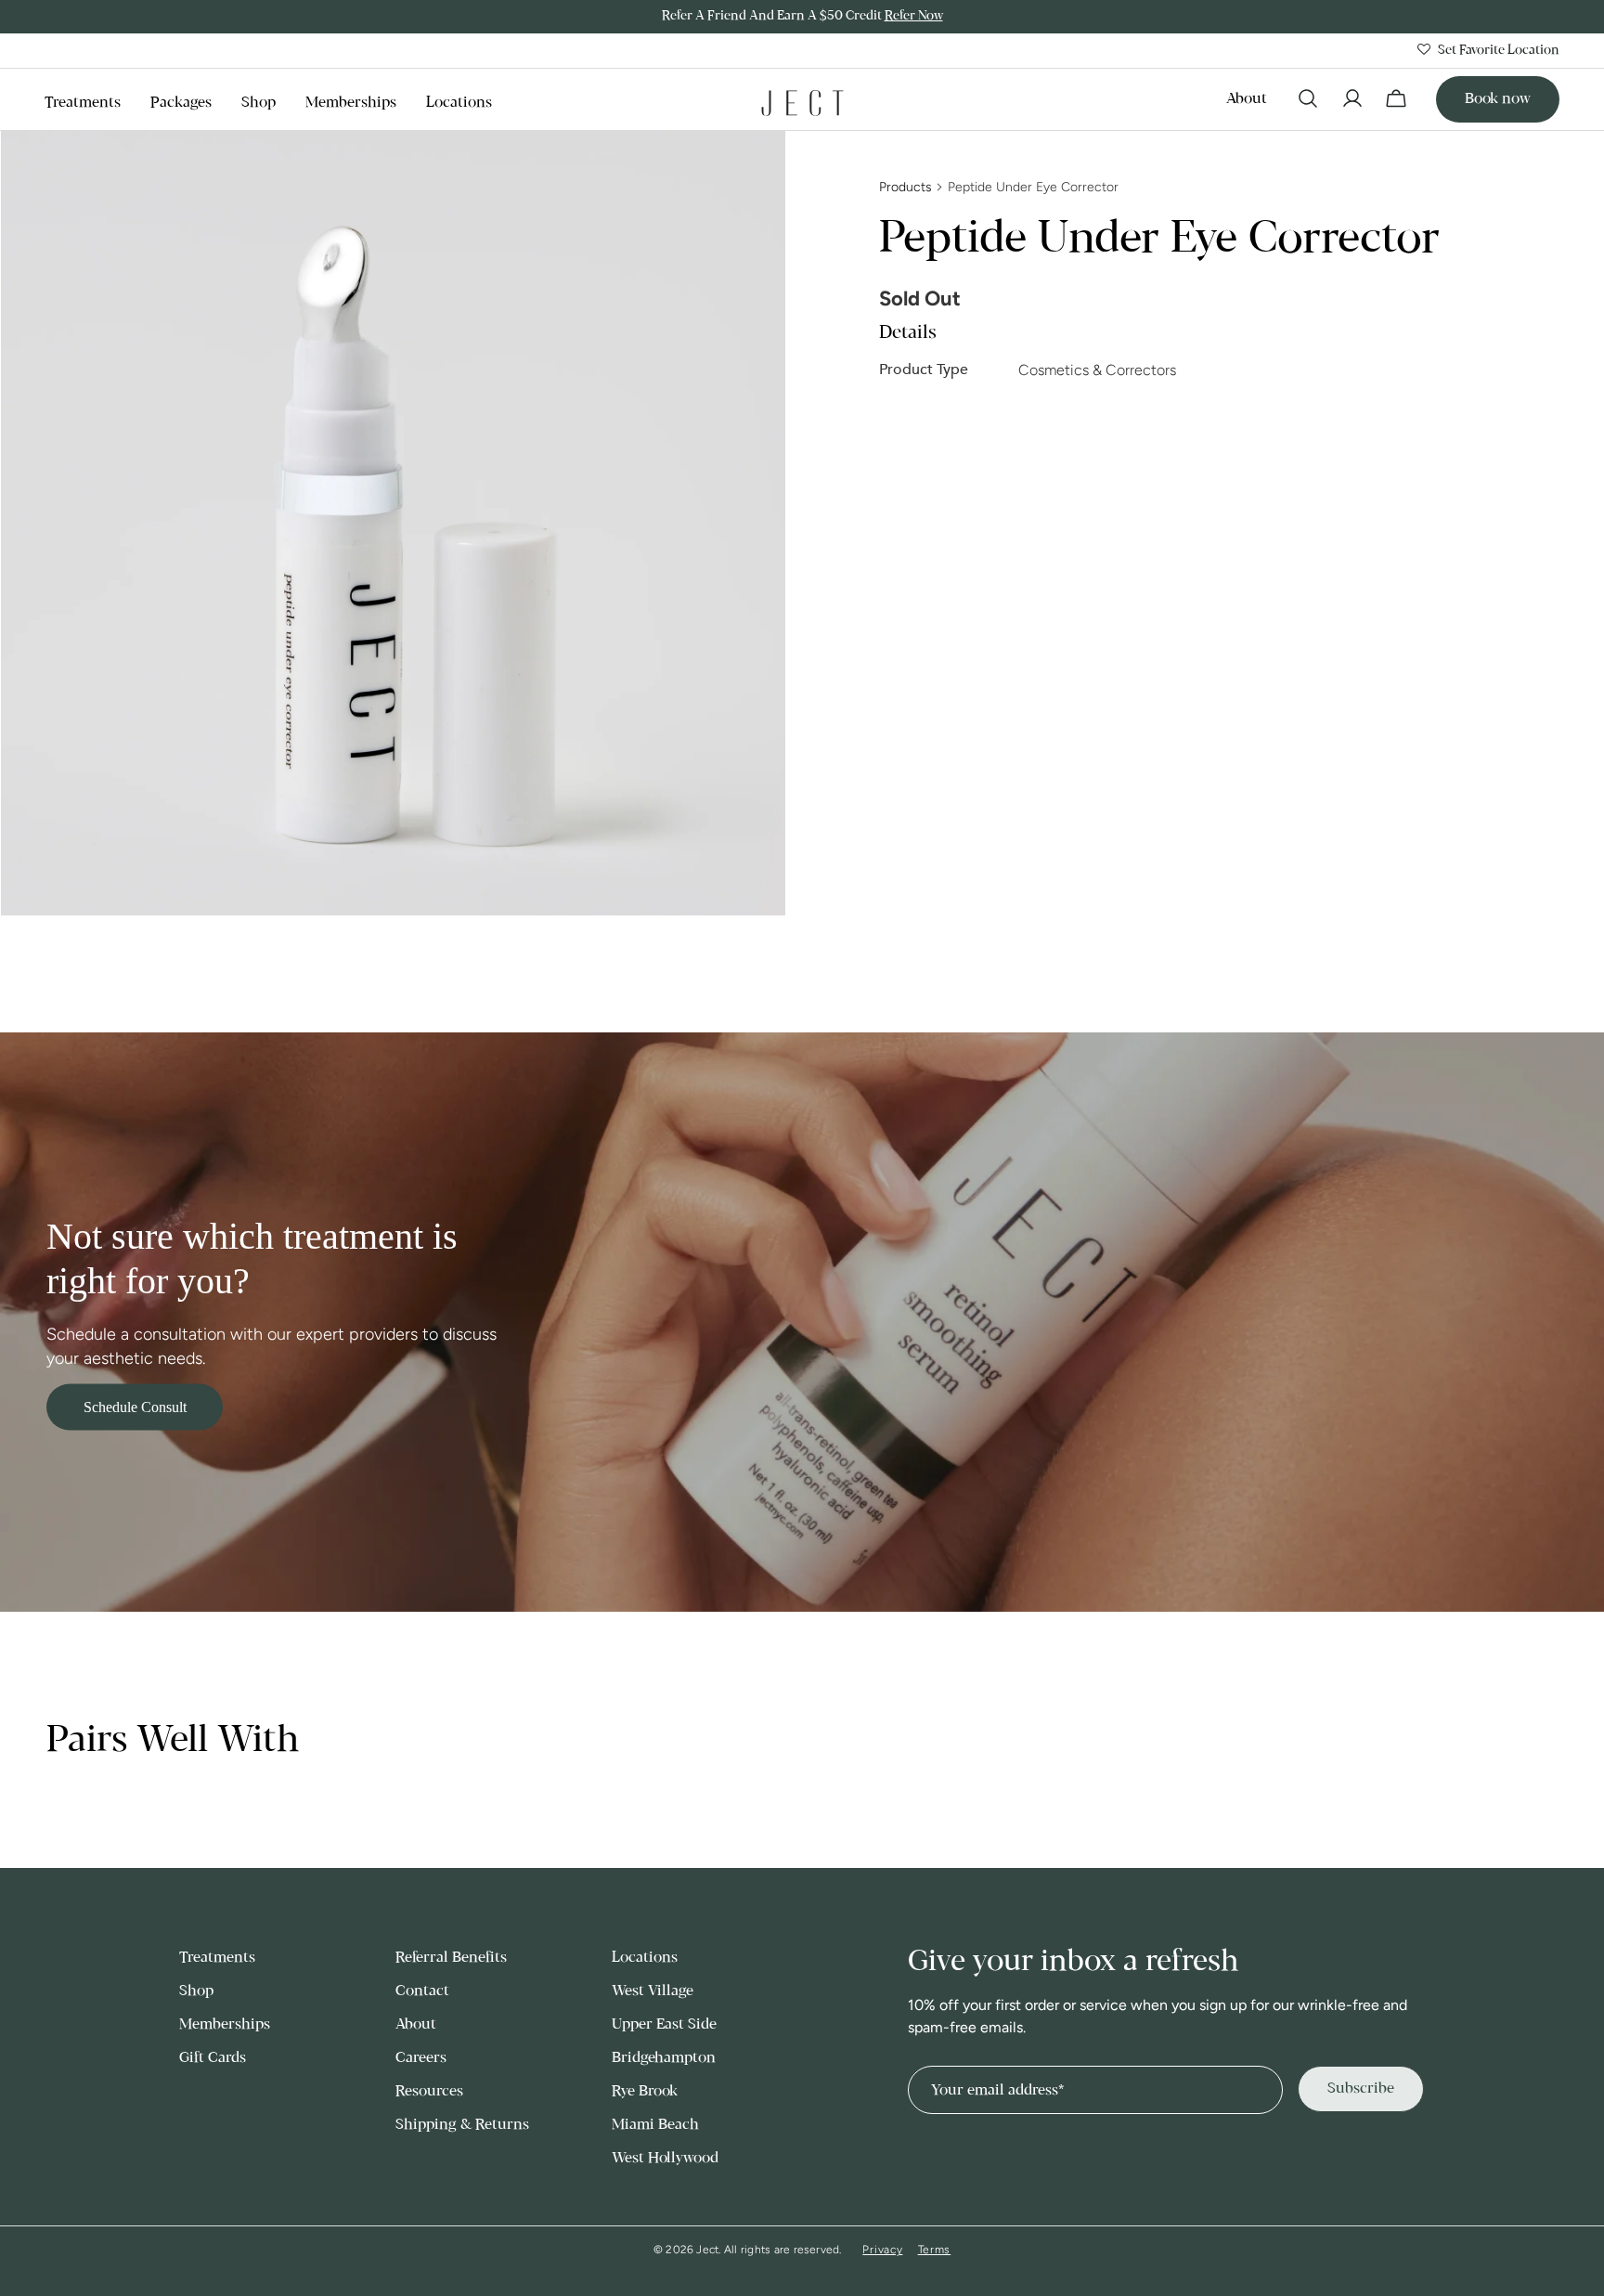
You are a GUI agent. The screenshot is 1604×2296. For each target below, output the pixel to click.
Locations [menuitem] (459, 103)
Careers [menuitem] (421, 2058)
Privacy (882, 2250)
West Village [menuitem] (653, 1991)
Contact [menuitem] (422, 1991)
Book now (1498, 99)
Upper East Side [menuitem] (664, 2024)
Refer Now (914, 16)
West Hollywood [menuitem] (665, 2158)
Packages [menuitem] (181, 103)
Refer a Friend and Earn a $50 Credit (802, 16)
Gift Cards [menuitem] (213, 2058)
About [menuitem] (1247, 99)
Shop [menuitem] (259, 103)
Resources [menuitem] (429, 2091)
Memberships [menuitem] (351, 103)
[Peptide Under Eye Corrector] (393, 524)
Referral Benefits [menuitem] (451, 1958)
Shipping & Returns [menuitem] (462, 2125)
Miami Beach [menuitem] (655, 2125)
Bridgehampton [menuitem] (664, 2058)
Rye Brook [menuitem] (645, 2091)
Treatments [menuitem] (83, 103)
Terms (935, 2250)
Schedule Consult (135, 1407)
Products (905, 187)
